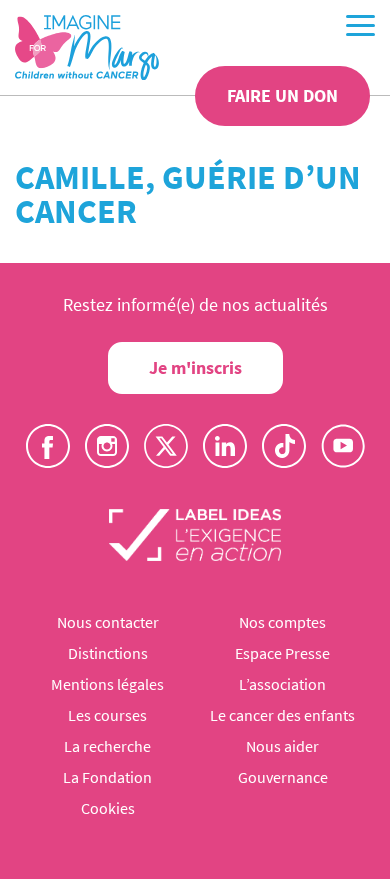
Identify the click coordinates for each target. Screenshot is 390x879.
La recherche (107, 746)
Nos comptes (282, 622)
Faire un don (282, 95)
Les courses (107, 715)
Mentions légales (107, 684)
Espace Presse (282, 653)
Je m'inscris (195, 367)
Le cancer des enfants (282, 715)
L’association (282, 684)
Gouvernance (283, 777)
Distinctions (108, 653)
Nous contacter (108, 622)
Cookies (108, 808)
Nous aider (282, 746)
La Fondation (107, 777)
